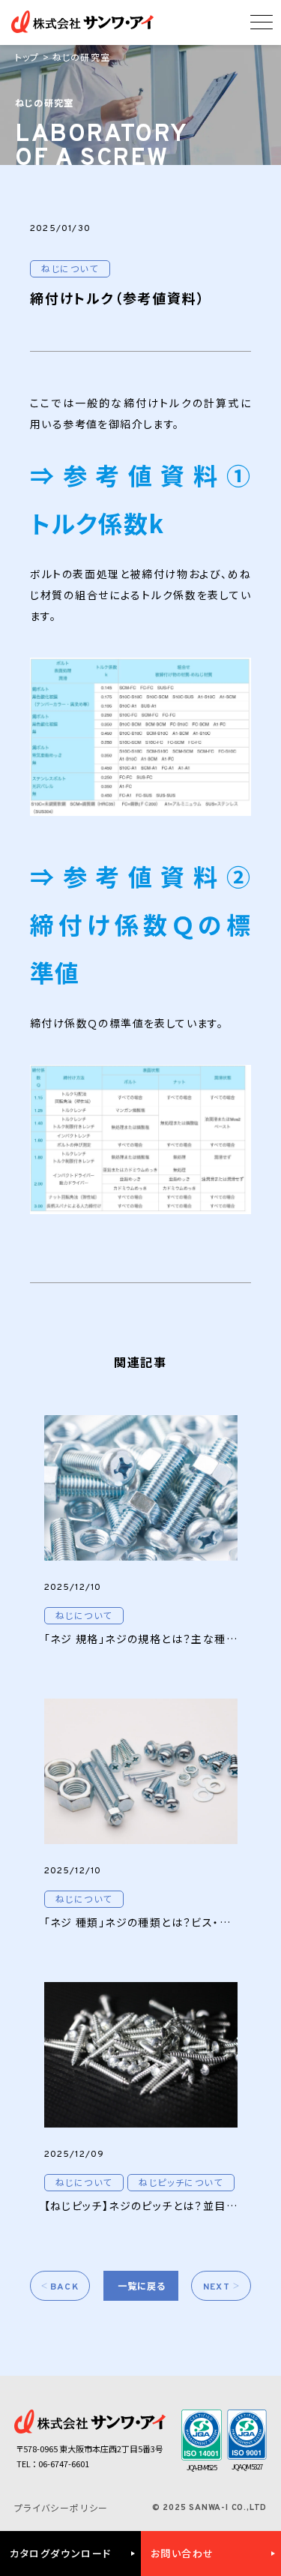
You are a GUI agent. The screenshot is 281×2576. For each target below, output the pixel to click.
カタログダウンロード (61, 2553)
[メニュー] (262, 26)
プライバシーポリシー (61, 2507)
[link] (84, 1616)
